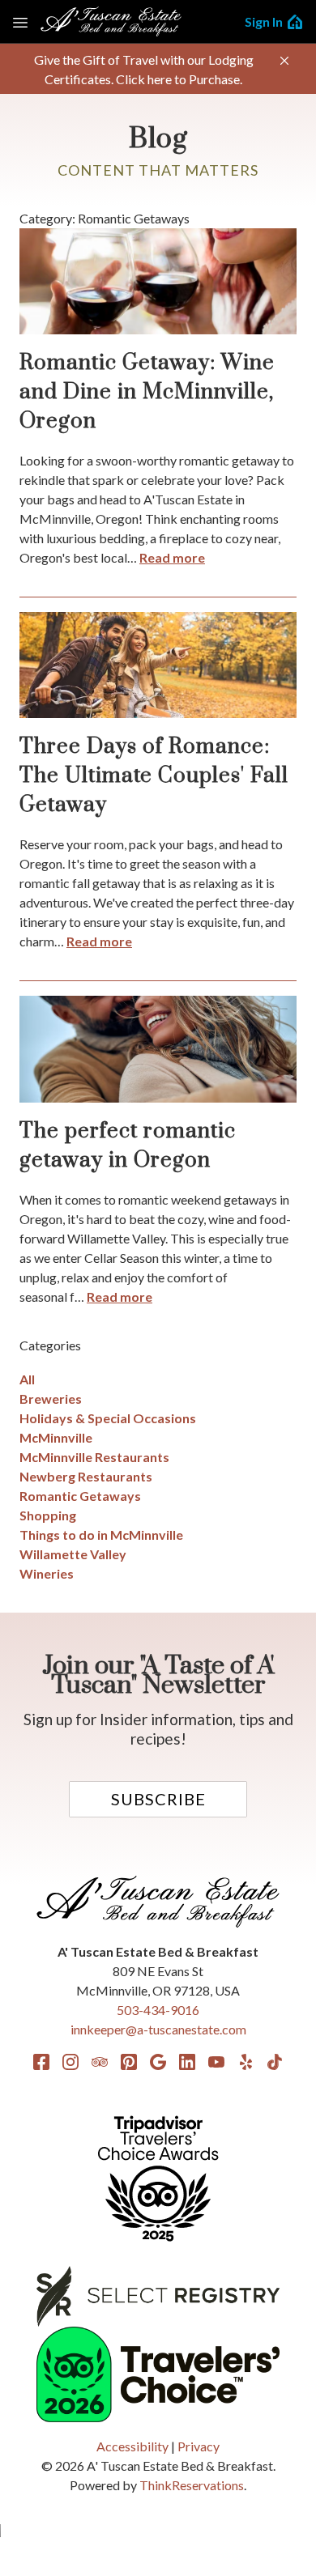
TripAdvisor (100, 2062)
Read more (172, 557)
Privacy (199, 2446)
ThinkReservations (192, 2485)
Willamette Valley (73, 1554)
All (27, 1379)
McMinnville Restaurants (94, 1457)
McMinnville (56, 1437)
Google (158, 2062)
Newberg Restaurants (86, 1476)
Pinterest (129, 2062)
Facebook (41, 2062)
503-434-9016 (158, 2010)
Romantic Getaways (80, 1496)
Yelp (246, 2062)
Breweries (51, 1399)
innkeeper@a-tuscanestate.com (158, 2029)
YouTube (216, 2062)
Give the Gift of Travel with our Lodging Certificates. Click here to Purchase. (144, 69)
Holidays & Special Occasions (108, 1418)
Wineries (47, 1573)
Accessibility (132, 2446)
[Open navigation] (20, 22)
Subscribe (158, 1799)
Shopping (48, 1515)
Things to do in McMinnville (101, 1535)
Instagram (70, 2062)
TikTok (275, 2062)
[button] (284, 61)
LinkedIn (187, 2062)
